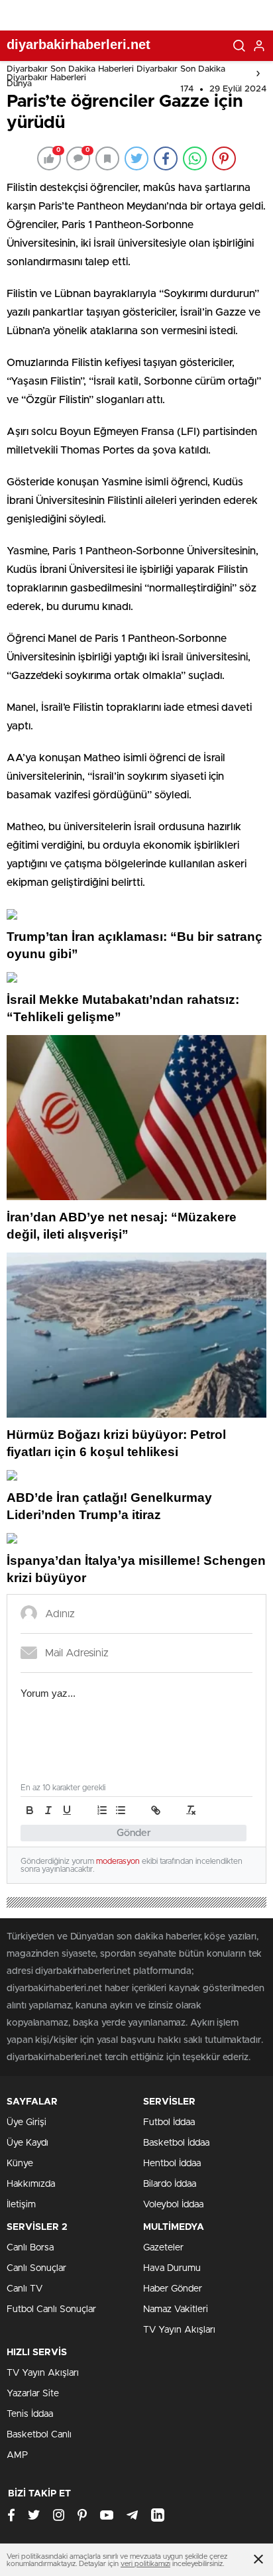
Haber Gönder (173, 2289)
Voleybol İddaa (173, 2205)
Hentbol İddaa (172, 2164)
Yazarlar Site (33, 2394)
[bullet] (121, 1810)
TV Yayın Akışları (179, 2330)
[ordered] (102, 1810)
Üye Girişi (27, 2122)
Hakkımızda (31, 2184)
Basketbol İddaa (176, 2143)
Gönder (134, 1833)
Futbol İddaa (169, 2122)
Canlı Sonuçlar (36, 2268)
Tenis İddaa (30, 2414)
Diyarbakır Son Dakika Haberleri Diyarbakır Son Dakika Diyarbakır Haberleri (116, 74)
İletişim (21, 2205)
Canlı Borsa (30, 2248)
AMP (17, 2455)
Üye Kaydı (27, 2143)
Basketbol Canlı (39, 2435)
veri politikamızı (145, 2564)
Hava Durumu (172, 2268)
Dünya (19, 84)
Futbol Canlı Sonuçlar (51, 2309)
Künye (20, 2164)
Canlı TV (25, 2289)
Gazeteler (163, 2248)
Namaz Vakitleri (176, 2309)
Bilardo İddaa (170, 2184)
